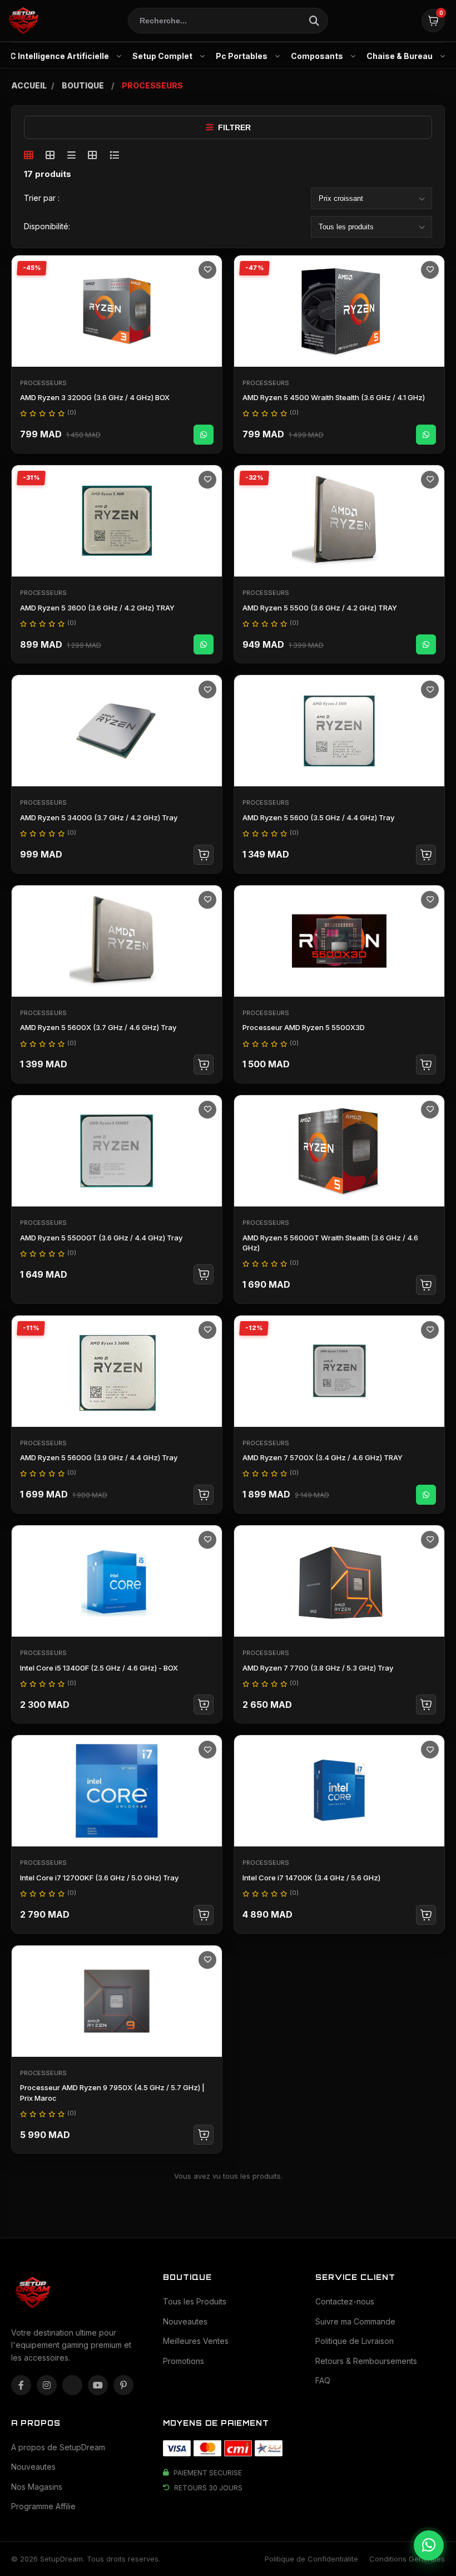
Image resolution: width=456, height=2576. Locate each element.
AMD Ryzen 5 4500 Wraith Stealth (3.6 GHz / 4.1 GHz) (334, 397)
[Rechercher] (314, 21)
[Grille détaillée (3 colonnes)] (93, 155)
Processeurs (43, 383)
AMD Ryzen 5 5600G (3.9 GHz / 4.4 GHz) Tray (99, 1457)
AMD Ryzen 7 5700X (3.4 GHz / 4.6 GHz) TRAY (323, 1457)
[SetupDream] (23, 21)
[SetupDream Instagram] (47, 2385)
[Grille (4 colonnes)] (50, 155)
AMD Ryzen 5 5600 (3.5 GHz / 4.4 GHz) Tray (318, 817)
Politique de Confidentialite (311, 2559)
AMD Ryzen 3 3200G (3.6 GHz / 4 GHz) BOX (95, 397)
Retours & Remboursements (366, 2361)
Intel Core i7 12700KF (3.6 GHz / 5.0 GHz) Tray (99, 1878)
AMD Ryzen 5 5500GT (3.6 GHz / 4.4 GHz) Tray (101, 1238)
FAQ (323, 2380)
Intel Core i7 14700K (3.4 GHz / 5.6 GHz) (311, 1878)
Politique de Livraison (355, 2341)
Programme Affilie (43, 2506)
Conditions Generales (407, 2559)
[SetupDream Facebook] (21, 2385)
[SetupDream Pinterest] (123, 2385)
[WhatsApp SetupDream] (429, 2545)
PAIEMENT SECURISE (208, 2473)
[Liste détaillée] (114, 155)
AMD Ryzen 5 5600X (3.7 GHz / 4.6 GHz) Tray (98, 1027)
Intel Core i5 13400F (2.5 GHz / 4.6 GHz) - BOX (99, 1668)
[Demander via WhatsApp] (204, 435)
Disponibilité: (47, 226)
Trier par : (42, 198)
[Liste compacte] (71, 155)
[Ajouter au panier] (204, 855)
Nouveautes (185, 2321)
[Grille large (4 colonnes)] (29, 155)
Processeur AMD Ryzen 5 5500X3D (304, 1027)
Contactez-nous (345, 2301)
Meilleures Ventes (196, 2341)
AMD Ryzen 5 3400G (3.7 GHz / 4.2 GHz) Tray (99, 817)
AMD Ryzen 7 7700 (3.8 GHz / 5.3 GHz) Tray (318, 1668)
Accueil (29, 85)
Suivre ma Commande (355, 2321)
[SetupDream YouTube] (98, 2385)
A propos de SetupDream (58, 2447)
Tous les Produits (195, 2301)
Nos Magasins (37, 2487)
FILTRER (234, 127)
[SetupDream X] (72, 2385)
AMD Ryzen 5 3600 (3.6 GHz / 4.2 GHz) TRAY (97, 608)
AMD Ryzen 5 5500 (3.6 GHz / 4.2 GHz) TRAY (320, 608)
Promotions (184, 2361)
